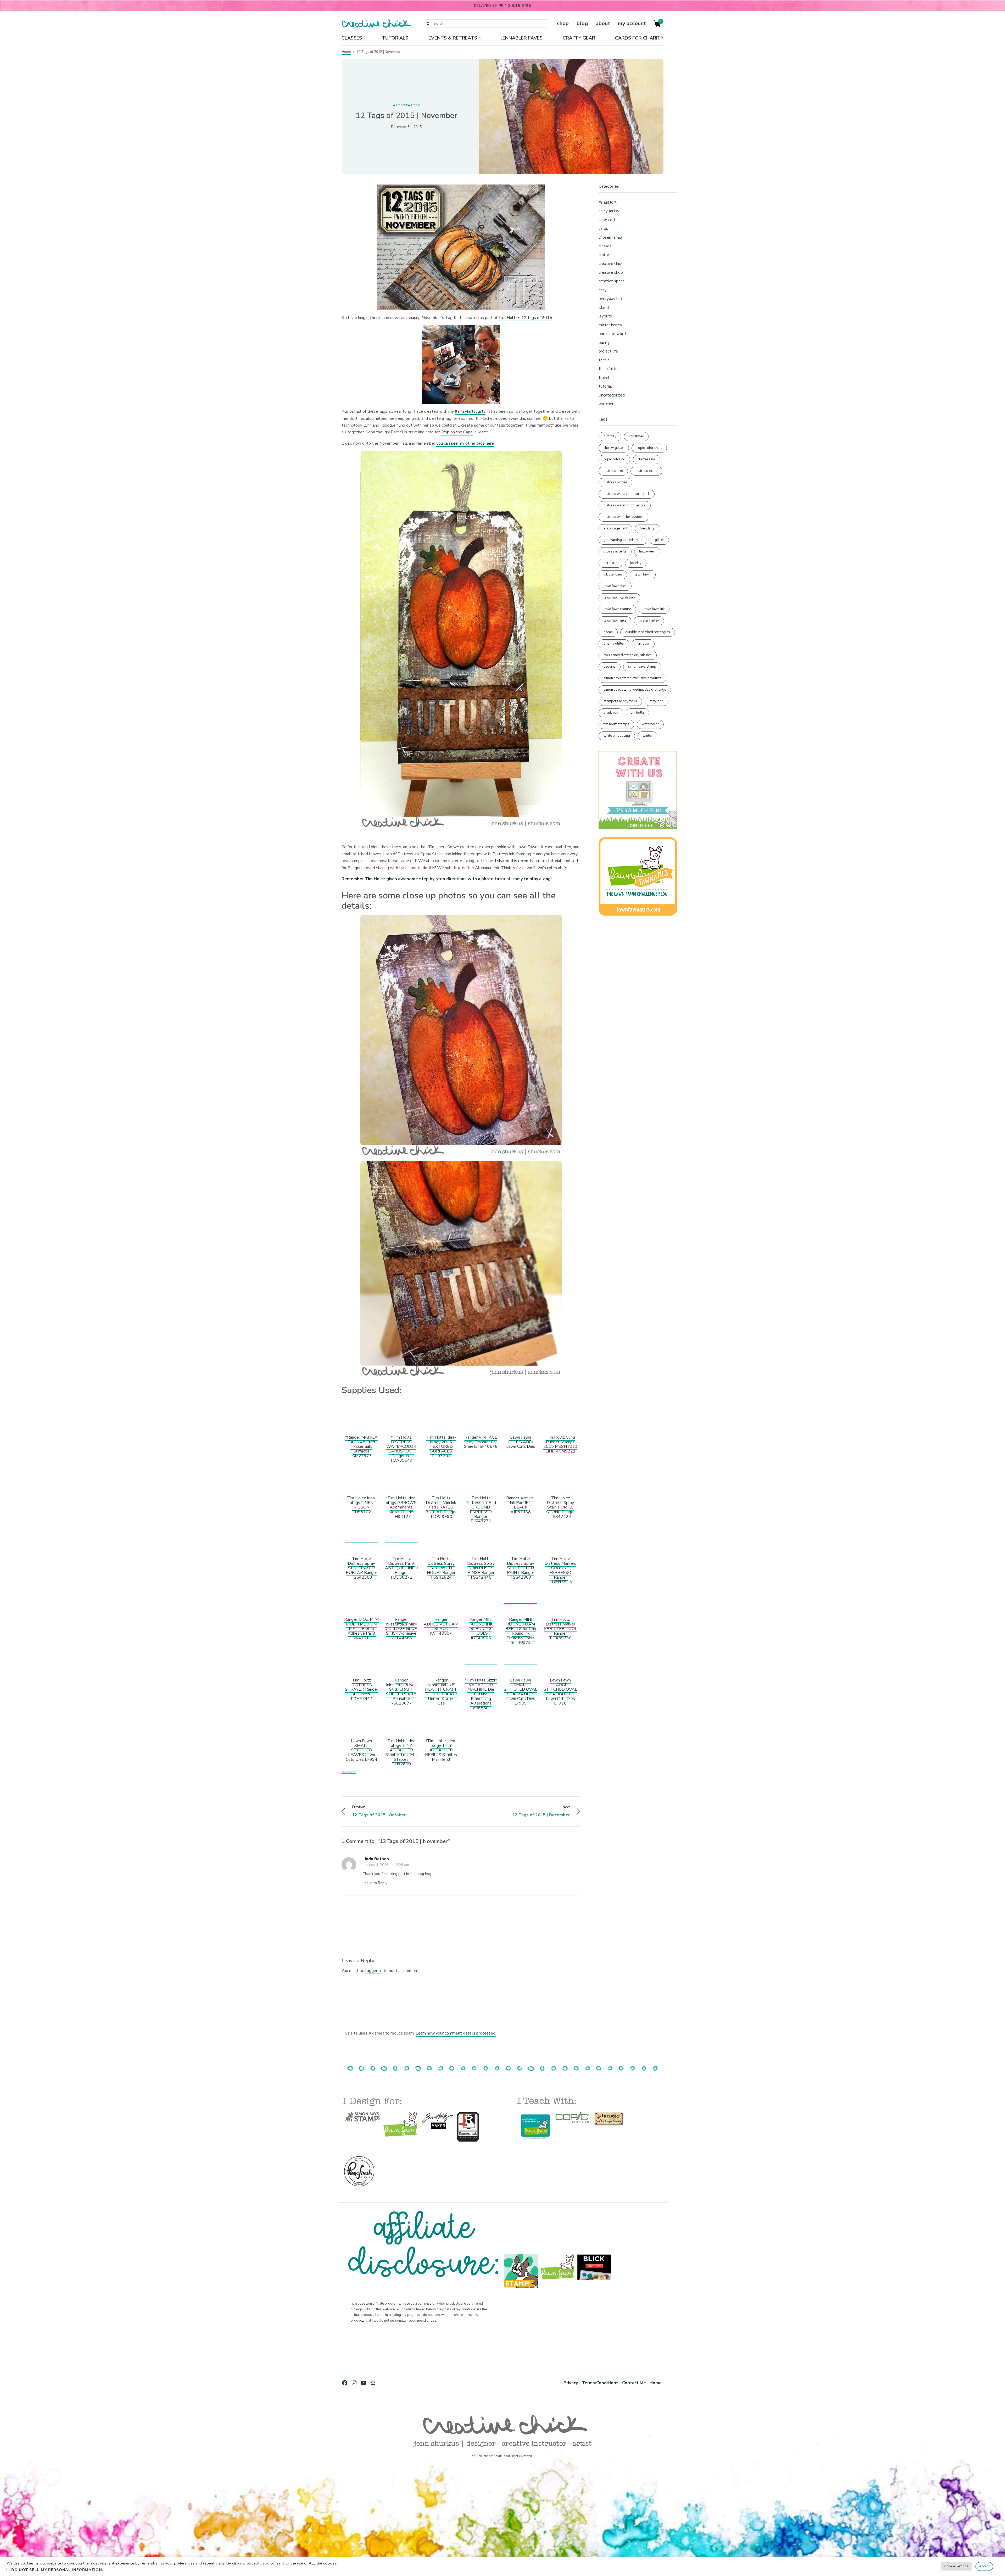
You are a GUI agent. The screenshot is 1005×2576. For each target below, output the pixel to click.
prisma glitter (614, 644)
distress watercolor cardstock (627, 494)
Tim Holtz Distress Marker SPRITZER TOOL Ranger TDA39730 (560, 1629)
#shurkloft (608, 202)
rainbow (643, 644)
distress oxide (646, 471)
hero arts (610, 563)
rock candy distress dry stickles (628, 655)
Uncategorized (612, 395)
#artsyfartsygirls (470, 411)
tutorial (605, 386)
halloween (647, 551)
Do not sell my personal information (57, 2570)
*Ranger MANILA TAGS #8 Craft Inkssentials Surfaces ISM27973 (361, 1446)
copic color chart (649, 448)
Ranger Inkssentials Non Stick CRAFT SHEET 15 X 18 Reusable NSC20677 (401, 1692)
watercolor (650, 724)
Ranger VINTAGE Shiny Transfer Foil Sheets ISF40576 (481, 1442)
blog (582, 23)
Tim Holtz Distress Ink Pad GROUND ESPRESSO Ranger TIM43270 (481, 1510)
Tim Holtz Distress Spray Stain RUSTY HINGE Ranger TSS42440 (481, 1568)
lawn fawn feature (617, 609)
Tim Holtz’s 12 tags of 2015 (525, 318)
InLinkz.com (349, 1772)
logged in (374, 1971)
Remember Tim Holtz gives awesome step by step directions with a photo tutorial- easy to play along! (447, 879)
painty (604, 343)
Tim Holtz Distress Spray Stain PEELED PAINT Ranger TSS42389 (521, 1568)
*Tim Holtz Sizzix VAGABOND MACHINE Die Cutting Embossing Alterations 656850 (481, 1694)
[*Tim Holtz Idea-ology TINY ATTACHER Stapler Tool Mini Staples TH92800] (401, 1722)
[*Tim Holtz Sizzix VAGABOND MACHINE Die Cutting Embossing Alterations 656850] (481, 1661)
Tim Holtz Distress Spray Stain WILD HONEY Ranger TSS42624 (441, 1568)
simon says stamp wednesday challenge (635, 690)
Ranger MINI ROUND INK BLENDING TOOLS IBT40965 (481, 1629)
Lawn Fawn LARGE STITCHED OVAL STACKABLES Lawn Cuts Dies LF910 (560, 1692)
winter (647, 736)
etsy (603, 290)
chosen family (611, 237)
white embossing (617, 736)
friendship (648, 528)
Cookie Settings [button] (956, 2566)
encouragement (615, 528)
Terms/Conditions (600, 2383)
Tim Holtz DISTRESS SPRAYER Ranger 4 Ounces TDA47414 (362, 1689)
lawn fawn (643, 574)
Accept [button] (984, 2566)
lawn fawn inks (615, 621)
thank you (611, 713)
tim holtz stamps (616, 724)
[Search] (428, 24)
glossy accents (615, 551)
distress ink (647, 459)
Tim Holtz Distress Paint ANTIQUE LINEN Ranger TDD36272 (401, 1568)
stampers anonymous (620, 701)
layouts (605, 316)
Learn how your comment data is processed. (456, 2033)
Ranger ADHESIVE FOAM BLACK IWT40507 (441, 1626)
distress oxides (615, 482)
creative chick (611, 264)
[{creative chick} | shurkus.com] (376, 24)
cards (603, 228)
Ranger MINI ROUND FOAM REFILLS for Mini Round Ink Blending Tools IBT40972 (521, 1631)
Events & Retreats (453, 38)
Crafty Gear (579, 38)
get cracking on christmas (623, 540)
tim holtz (637, 713)
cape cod (607, 220)
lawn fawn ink (654, 609)
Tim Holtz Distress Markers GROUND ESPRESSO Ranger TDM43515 (560, 1570)
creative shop (611, 272)
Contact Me (634, 2383)
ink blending (613, 574)
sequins (610, 667)
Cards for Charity (639, 38)
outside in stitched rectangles (648, 632)
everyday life (610, 299)
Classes (352, 38)
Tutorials (395, 38)
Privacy (571, 2383)
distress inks (613, 471)
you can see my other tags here (465, 443)
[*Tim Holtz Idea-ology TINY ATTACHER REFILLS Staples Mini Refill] (441, 1722)
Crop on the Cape (457, 432)
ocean (608, 632)
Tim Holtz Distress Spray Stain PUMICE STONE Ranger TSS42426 (560, 1507)
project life (608, 351)
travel (604, 378)
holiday (636, 563)
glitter (659, 540)
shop (563, 23)
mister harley (610, 325)
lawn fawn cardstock (619, 597)
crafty (604, 255)
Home (346, 52)
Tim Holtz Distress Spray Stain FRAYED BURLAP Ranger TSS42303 (361, 1568)
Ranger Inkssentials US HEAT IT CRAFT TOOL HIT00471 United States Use (441, 1692)
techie (604, 360)
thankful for (609, 369)
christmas (636, 436)
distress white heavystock (623, 517)
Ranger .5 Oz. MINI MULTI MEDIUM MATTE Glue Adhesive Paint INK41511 (361, 1629)
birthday (610, 436)
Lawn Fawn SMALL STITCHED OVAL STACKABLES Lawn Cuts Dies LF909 (521, 1692)
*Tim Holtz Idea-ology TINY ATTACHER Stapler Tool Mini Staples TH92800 (401, 1752)
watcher (606, 404)
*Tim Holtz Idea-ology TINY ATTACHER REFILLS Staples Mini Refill (441, 1750)
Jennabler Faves (522, 38)
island (604, 308)
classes (605, 246)
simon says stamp (642, 667)
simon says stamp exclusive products (632, 678)
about (603, 23)
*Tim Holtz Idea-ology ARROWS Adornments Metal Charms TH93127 (401, 1507)
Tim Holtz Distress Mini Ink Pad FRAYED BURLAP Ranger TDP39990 (441, 1507)
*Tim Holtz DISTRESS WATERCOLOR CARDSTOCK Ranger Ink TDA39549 (401, 1449)
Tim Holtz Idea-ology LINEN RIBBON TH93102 (362, 1505)
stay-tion (657, 701)
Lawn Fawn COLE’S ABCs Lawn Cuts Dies (521, 1442)
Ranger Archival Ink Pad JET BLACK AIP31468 (521, 1505)
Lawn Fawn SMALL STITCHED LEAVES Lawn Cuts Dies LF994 (362, 1750)
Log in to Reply (375, 1883)
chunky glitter (614, 448)
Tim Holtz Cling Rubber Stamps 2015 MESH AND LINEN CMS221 (560, 1444)
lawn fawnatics (615, 586)
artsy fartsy (406, 105)
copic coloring (614, 459)
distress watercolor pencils (625, 505)
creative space (612, 281)
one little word (612, 334)
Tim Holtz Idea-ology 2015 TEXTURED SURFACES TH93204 (441, 1446)
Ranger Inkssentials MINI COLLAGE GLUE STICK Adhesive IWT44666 (401, 1629)
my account (632, 23)
